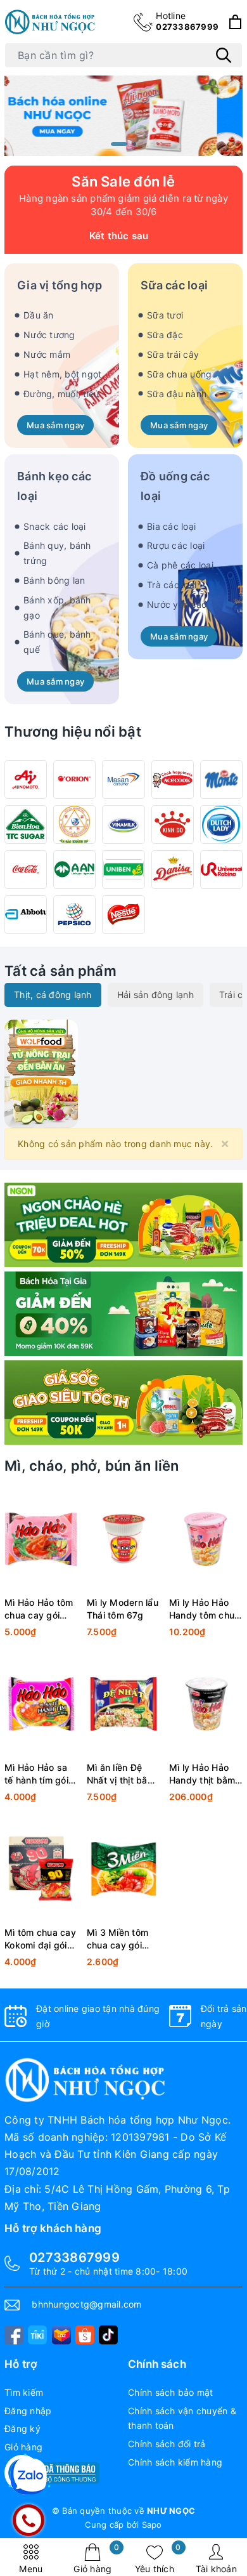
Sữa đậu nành (177, 394)
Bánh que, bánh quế (57, 642)
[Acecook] (173, 779)
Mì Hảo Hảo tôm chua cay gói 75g (39, 1609)
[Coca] (26, 870)
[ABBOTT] (26, 915)
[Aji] (26, 779)
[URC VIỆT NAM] (221, 870)
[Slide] (123, 115)
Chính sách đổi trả (167, 2444)
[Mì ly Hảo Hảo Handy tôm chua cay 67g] (206, 1539)
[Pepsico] (74, 915)
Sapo (152, 2525)
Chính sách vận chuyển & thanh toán (182, 2418)
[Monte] (221, 779)
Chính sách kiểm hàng (175, 2462)
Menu (31, 2569)
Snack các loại (55, 526)
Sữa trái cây (173, 354)
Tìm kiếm (24, 2392)
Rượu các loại (176, 545)
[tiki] (37, 2335)
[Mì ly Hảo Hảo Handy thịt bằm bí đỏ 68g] (206, 1704)
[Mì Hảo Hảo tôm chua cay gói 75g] (41, 1539)
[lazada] (61, 2335)
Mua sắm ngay (55, 425)
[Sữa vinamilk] (123, 825)
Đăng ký (22, 2428)
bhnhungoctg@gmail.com (86, 2304)
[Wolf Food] (123, 1225)
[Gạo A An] (74, 870)
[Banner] (41, 1073)
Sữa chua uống (179, 374)
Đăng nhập (28, 2411)
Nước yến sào (177, 604)
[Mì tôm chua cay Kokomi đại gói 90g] (41, 1869)
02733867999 (187, 21)
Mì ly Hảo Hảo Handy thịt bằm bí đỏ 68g (202, 1774)
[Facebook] (14, 2335)
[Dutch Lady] (221, 825)
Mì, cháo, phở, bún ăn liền (92, 1466)
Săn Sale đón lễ (123, 181)
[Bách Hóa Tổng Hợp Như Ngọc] (51, 22)
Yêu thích (158, 2559)
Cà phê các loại (180, 565)
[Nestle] (123, 915)
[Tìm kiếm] (224, 55)
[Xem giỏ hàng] (235, 22)
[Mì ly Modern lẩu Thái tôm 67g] (123, 1539)
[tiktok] (108, 2335)
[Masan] (123, 779)
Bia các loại (171, 526)
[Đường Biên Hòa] (26, 825)
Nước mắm (47, 354)
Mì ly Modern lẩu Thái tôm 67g (123, 1609)
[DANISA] (173, 870)
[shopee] (85, 2335)
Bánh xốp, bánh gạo (57, 608)
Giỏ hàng (96, 2559)
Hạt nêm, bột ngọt (62, 374)
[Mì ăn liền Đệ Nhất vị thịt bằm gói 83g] (123, 1704)
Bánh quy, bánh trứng (57, 553)
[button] (119, 144)
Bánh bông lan (54, 580)
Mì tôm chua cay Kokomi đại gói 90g (40, 1939)
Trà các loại (172, 585)
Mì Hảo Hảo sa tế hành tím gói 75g (36, 1774)
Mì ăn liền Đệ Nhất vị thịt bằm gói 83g (121, 1774)
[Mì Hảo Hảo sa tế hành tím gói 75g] (41, 1704)
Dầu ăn (39, 315)
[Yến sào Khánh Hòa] (74, 825)
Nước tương (49, 335)
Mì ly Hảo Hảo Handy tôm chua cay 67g (205, 1609)
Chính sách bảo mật (171, 2392)
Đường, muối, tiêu (61, 394)
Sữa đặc (165, 335)
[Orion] (74, 779)
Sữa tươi (165, 315)
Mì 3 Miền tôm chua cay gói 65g (117, 1939)
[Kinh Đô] (173, 825)
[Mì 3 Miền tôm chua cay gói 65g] (123, 1869)
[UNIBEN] (123, 870)
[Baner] (123, 1403)
